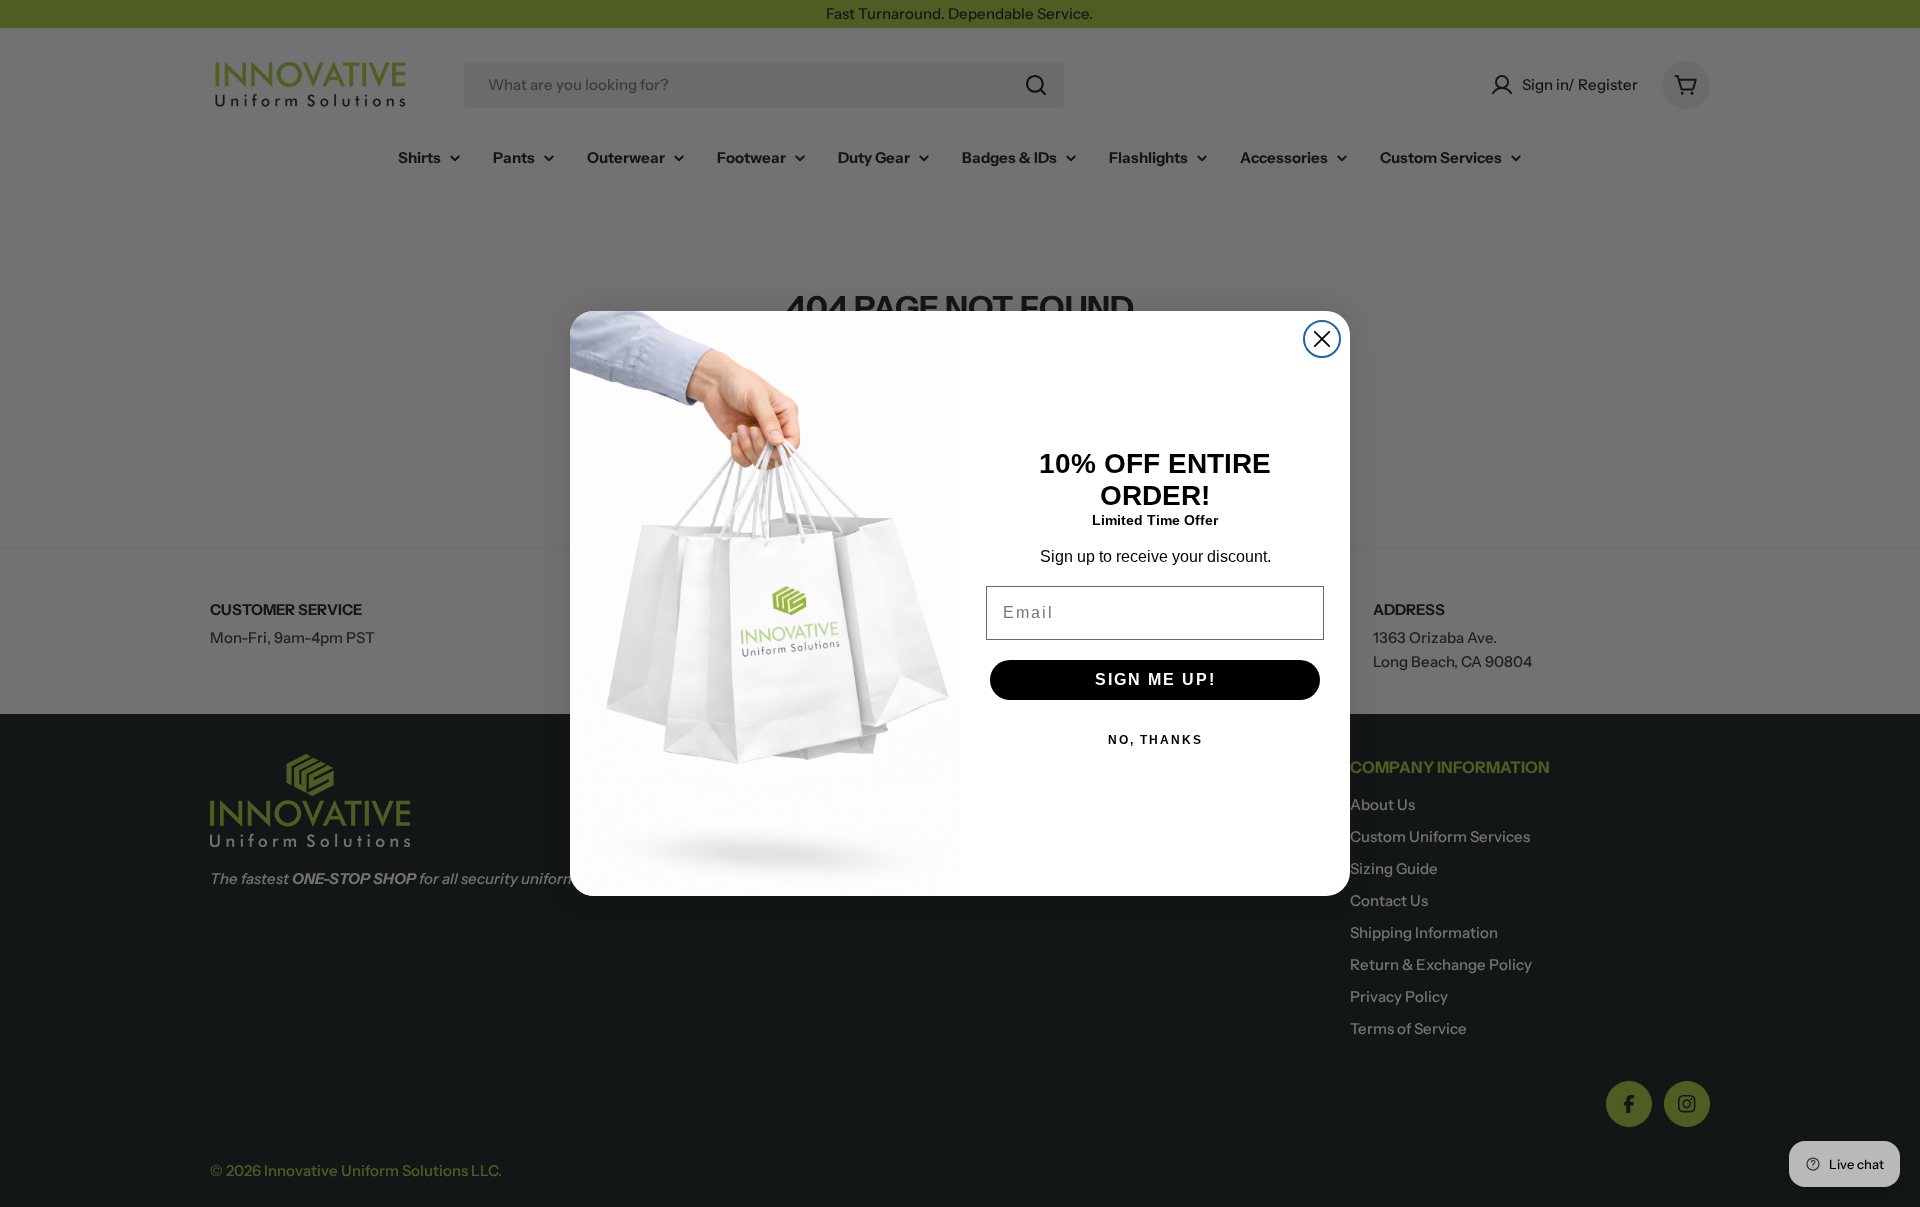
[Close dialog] (1322, 339)
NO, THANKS (1155, 740)
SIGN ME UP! (1155, 679)
